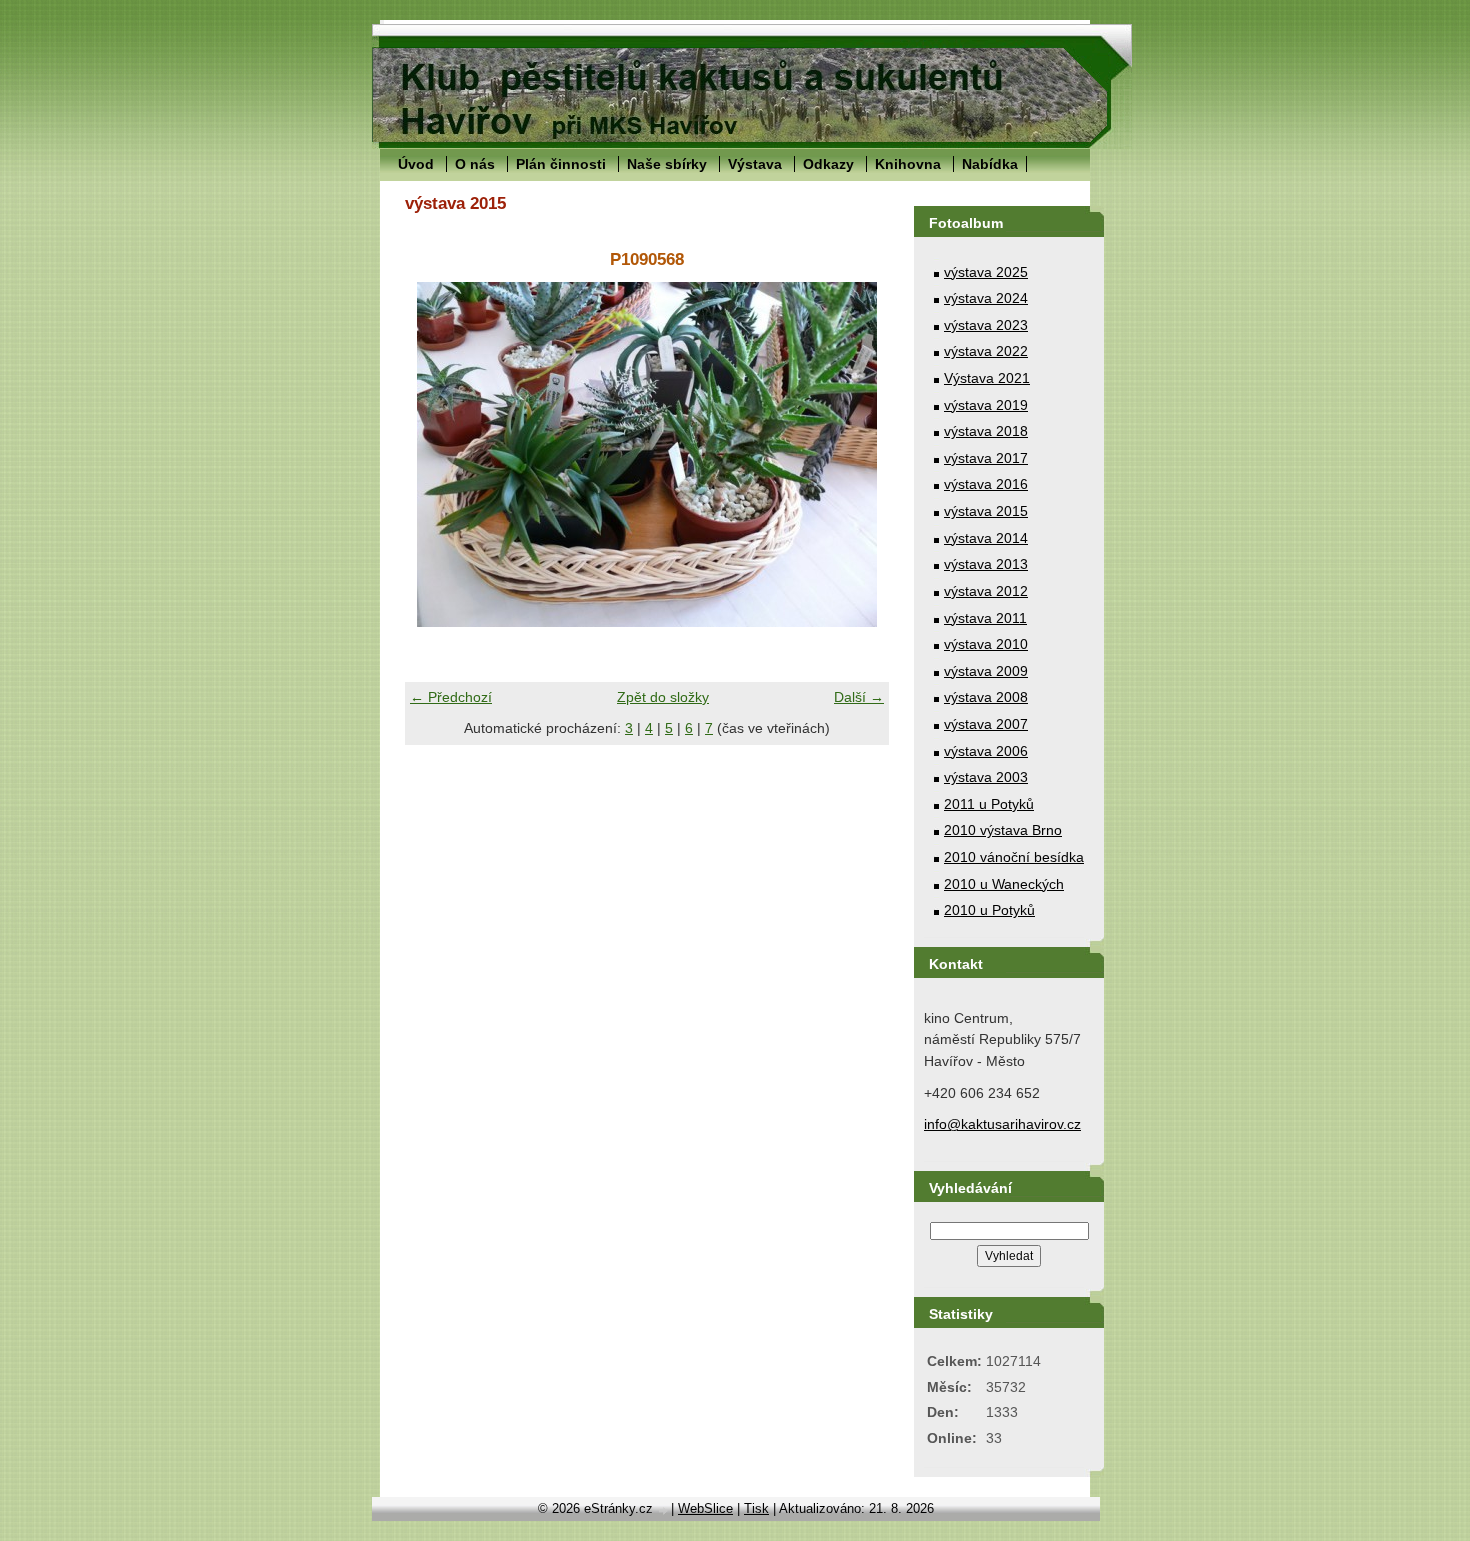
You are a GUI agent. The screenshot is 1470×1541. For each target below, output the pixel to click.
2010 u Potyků (989, 910)
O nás (475, 164)
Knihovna (908, 164)
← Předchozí (451, 697)
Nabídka (990, 164)
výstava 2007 (986, 724)
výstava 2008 (986, 697)
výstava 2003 (986, 777)
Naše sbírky (667, 164)
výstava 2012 (986, 591)
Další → (859, 697)
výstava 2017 (986, 458)
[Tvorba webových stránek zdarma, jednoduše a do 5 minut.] (664, 1510)
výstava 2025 (986, 272)
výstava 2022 (986, 351)
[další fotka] (856, 454)
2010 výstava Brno (1003, 830)
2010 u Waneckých (1004, 884)
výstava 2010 (986, 644)
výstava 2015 (986, 511)
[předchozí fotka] (437, 454)
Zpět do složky (663, 697)
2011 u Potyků (989, 804)
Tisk (756, 1508)
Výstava (755, 164)
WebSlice (705, 1508)
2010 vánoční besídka (1014, 857)
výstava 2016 (986, 484)
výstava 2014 (986, 538)
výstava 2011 (985, 618)
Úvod (416, 164)
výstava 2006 (986, 751)
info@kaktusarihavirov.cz (1002, 1124)
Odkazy (828, 164)
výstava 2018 (986, 431)
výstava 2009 (986, 671)
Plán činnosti (561, 164)
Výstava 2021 (987, 378)
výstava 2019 (986, 405)
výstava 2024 (986, 298)
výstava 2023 (986, 325)
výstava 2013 (986, 564)
